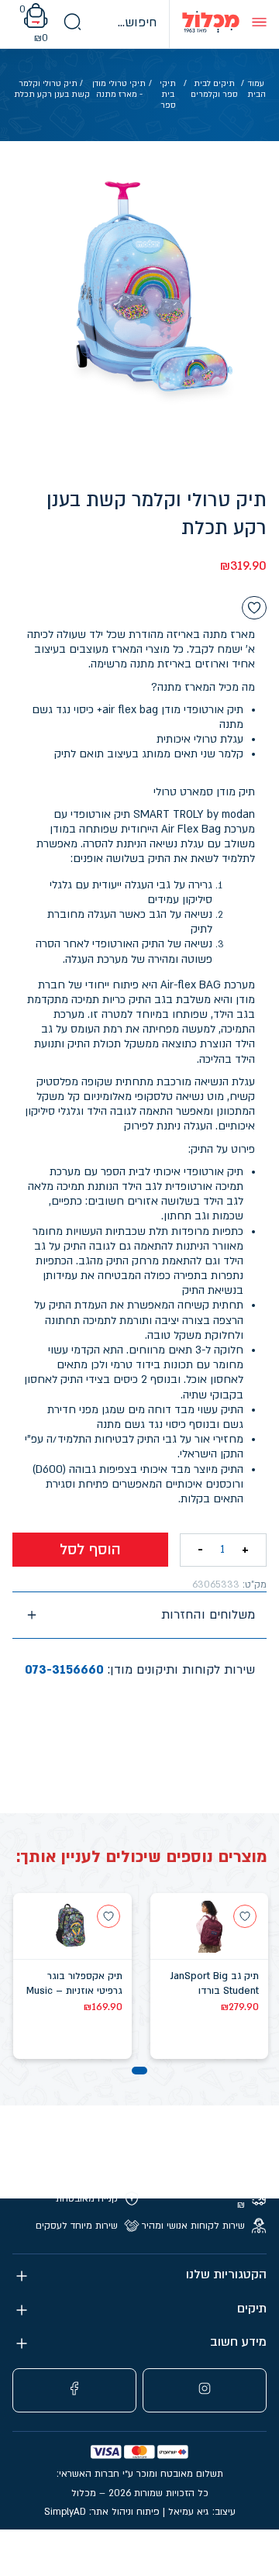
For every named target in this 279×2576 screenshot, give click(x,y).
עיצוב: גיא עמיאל (202, 2512)
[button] (139, 2071)
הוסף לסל (90, 1550)
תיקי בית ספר (168, 95)
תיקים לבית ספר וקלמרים (214, 89)
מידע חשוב (238, 2342)
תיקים (252, 2309)
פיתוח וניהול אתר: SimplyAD (102, 2512)
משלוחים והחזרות (208, 1615)
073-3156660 (64, 1670)
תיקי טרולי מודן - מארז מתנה (119, 89)
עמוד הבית (257, 89)
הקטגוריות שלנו (226, 2275)
